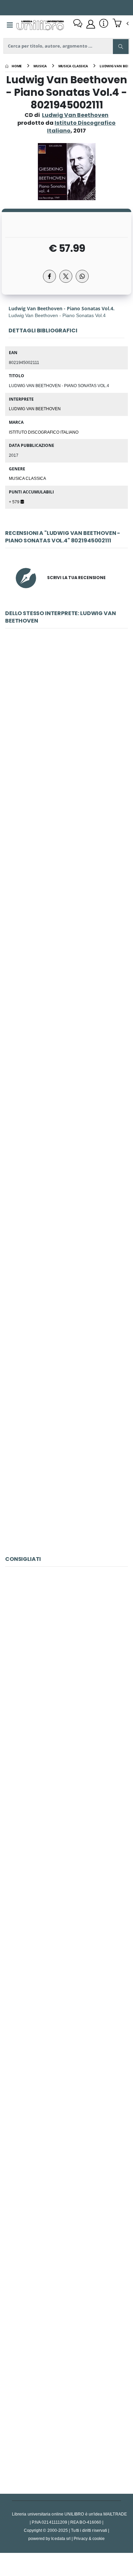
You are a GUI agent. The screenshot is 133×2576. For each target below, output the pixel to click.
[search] (121, 47)
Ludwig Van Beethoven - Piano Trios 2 (66, 1023)
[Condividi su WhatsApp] (82, 276)
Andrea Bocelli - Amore (67, 1659)
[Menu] (10, 25)
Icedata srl (61, 2538)
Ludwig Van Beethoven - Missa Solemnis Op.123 (66, 1477)
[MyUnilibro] (91, 24)
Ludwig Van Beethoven (75, 115)
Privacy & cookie (89, 2538)
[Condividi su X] (66, 276)
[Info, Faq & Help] (104, 24)
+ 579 (15, 502)
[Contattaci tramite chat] (78, 24)
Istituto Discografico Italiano (44, 432)
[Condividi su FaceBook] (49, 276)
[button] (121, 24)
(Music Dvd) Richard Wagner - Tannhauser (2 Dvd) (69, 1810)
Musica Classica (27, 478)
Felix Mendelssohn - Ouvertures (66, 2416)
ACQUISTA (70, 769)
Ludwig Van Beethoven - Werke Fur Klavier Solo (66, 720)
